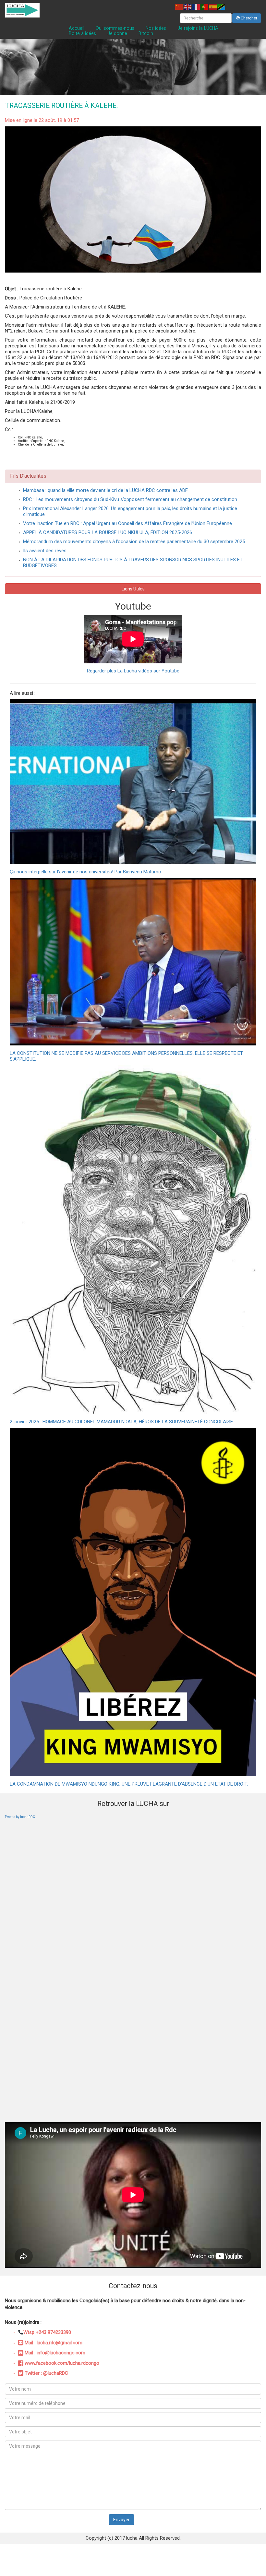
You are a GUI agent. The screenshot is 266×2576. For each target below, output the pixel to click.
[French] (196, 7)
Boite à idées (82, 33)
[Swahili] (222, 7)
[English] (188, 7)
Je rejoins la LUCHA (198, 28)
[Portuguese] (205, 7)
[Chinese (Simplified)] (179, 7)
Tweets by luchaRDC (20, 1817)
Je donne (117, 33)
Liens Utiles (133, 589)
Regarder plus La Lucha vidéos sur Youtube (133, 671)
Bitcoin (146, 33)
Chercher (248, 18)
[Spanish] (213, 7)
